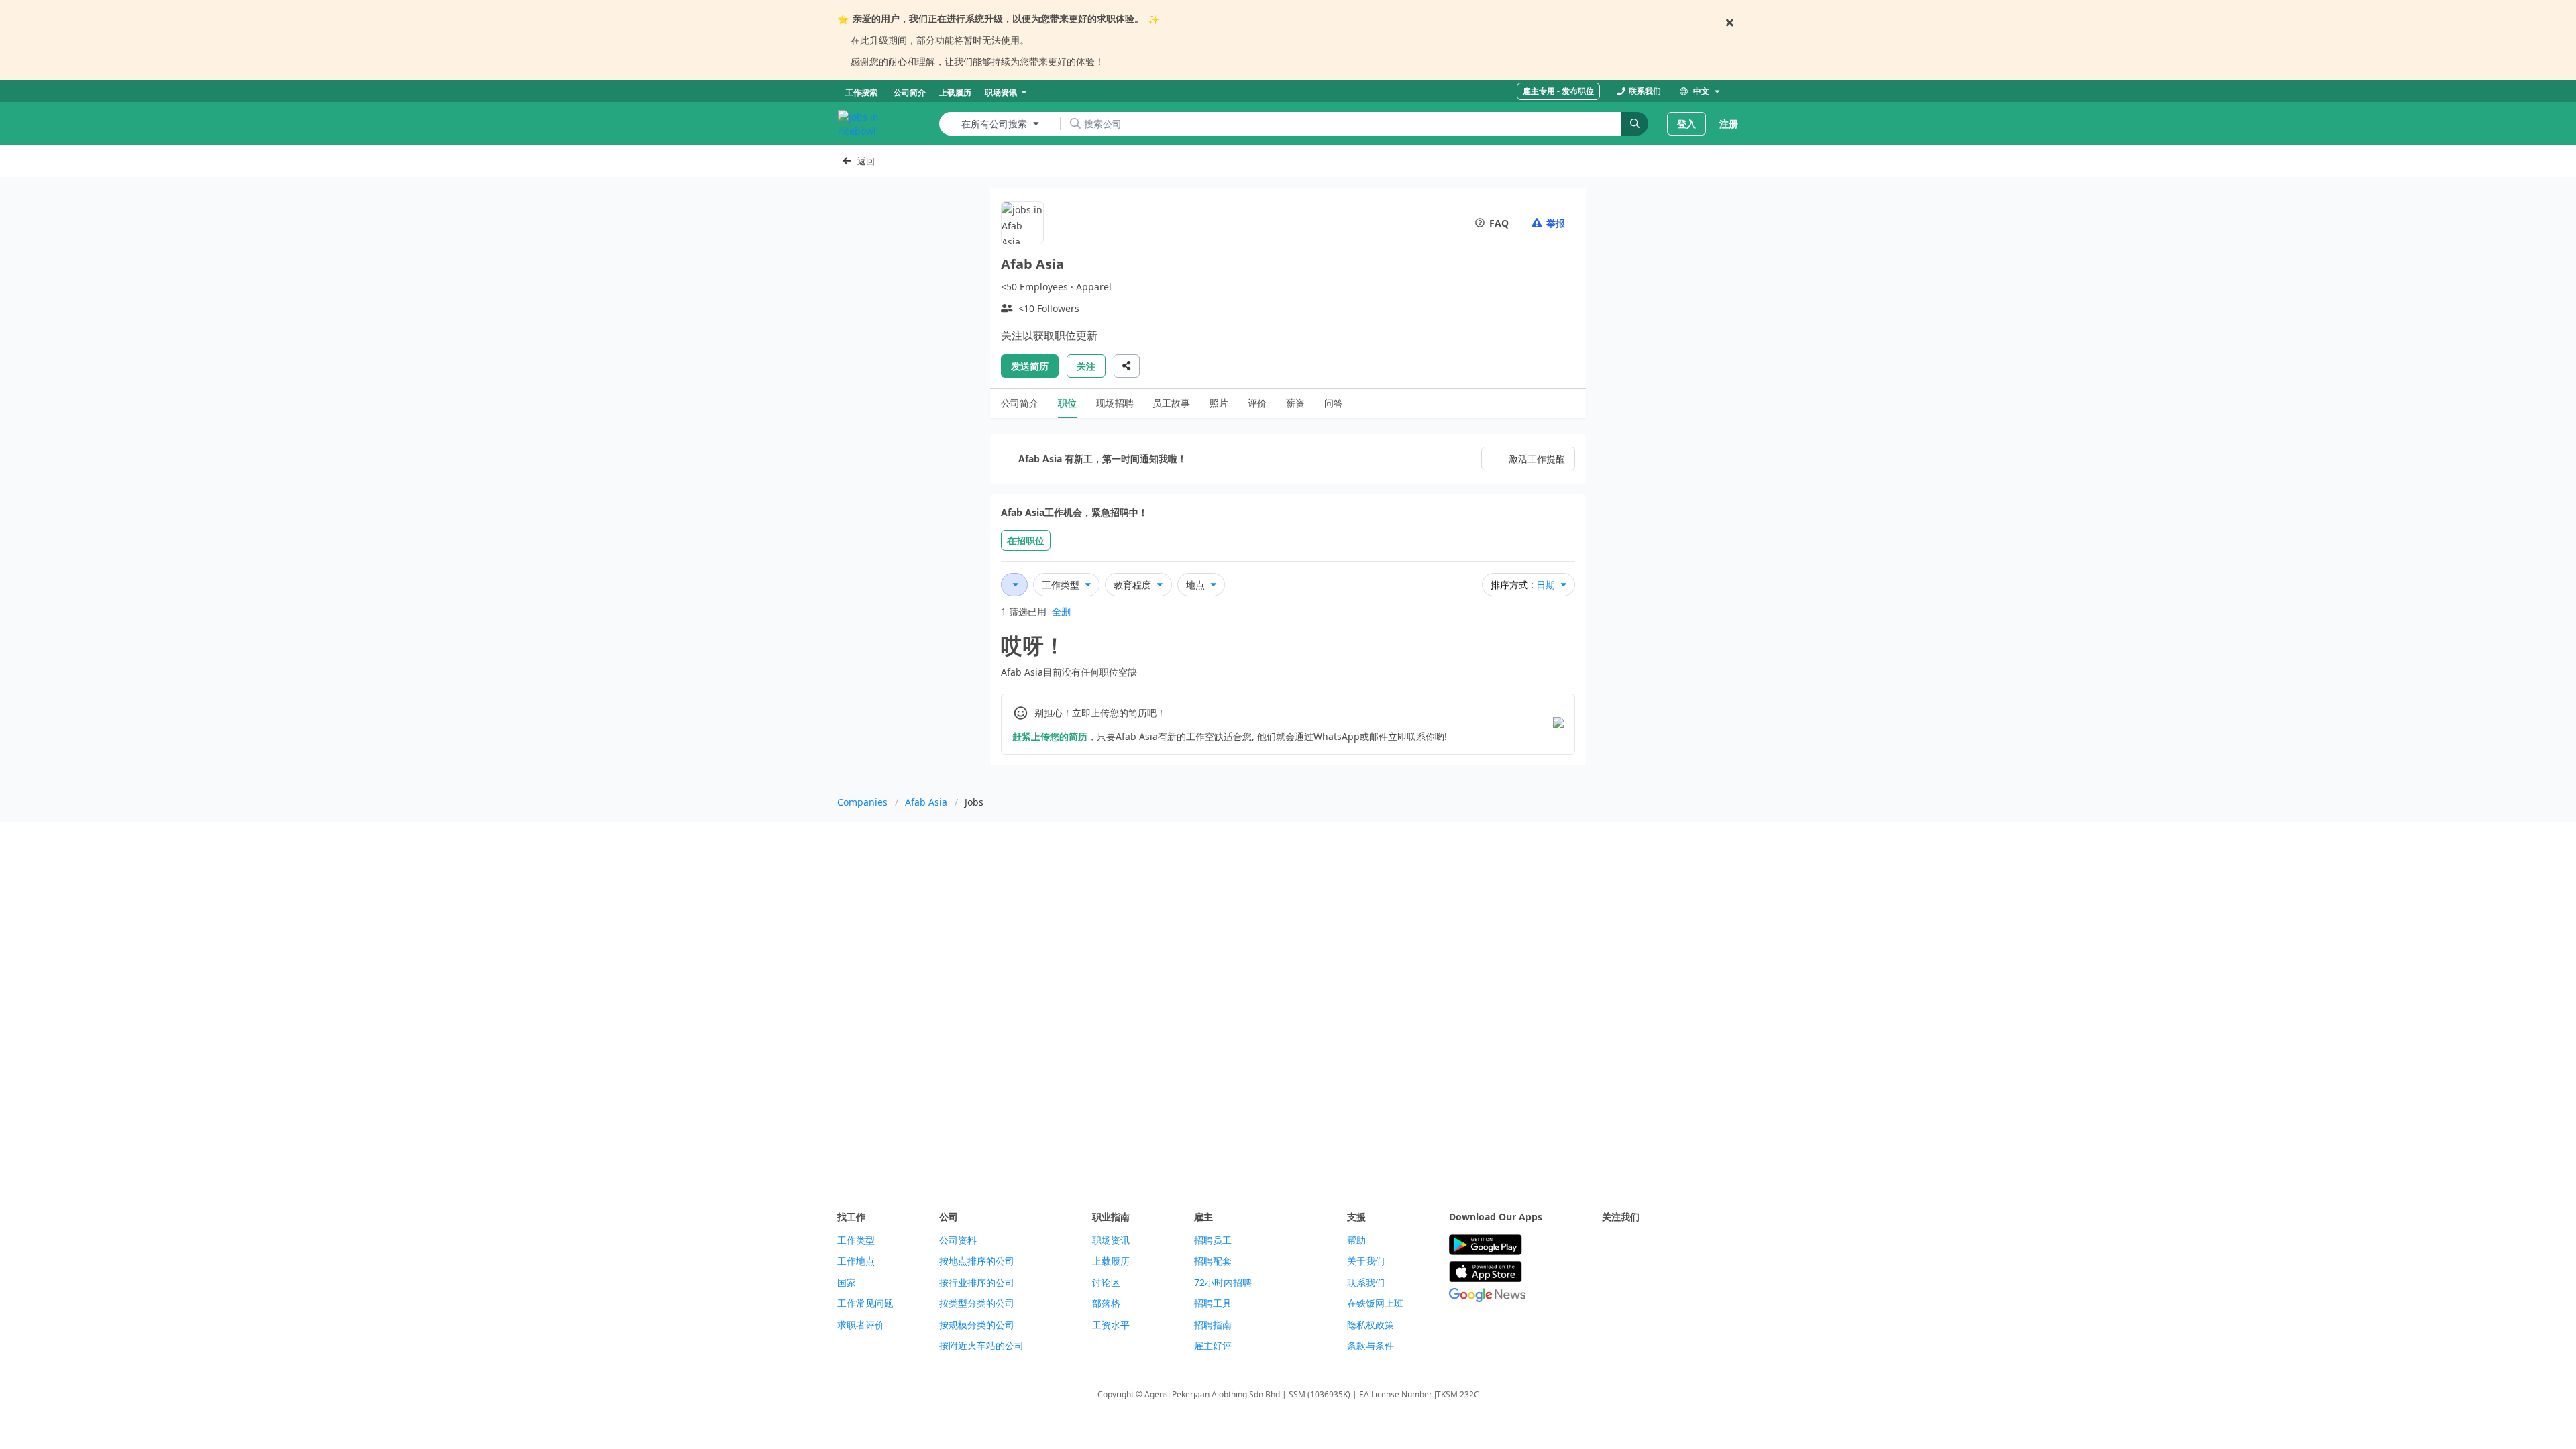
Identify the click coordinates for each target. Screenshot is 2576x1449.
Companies (862, 802)
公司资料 (958, 1240)
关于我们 (1366, 1261)
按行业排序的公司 (977, 1283)
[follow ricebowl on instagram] (1669, 1245)
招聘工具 (1213, 1303)
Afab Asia (926, 802)
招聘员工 (1213, 1240)
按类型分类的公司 (977, 1303)
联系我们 (1366, 1283)
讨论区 (1106, 1283)
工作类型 (856, 1240)
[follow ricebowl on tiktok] (1728, 1245)
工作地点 (856, 1261)
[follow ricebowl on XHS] (1610, 1278)
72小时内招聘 (1223, 1283)
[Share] (1127, 366)
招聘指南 (1213, 1325)
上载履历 (1111, 1261)
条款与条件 (1371, 1346)
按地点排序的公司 (977, 1261)
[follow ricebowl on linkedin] (1699, 1245)
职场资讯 (1111, 1240)
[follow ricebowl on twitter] (1610, 1245)
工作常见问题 (865, 1303)
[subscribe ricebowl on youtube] (1640, 1245)
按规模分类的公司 (977, 1325)
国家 (847, 1283)
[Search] (1635, 124)
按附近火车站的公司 (981, 1346)
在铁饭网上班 (1375, 1303)
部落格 (1106, 1303)
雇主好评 (1213, 1346)
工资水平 (1111, 1325)
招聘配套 (1213, 1261)
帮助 (1356, 1240)
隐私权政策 (1371, 1325)
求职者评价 (861, 1325)
